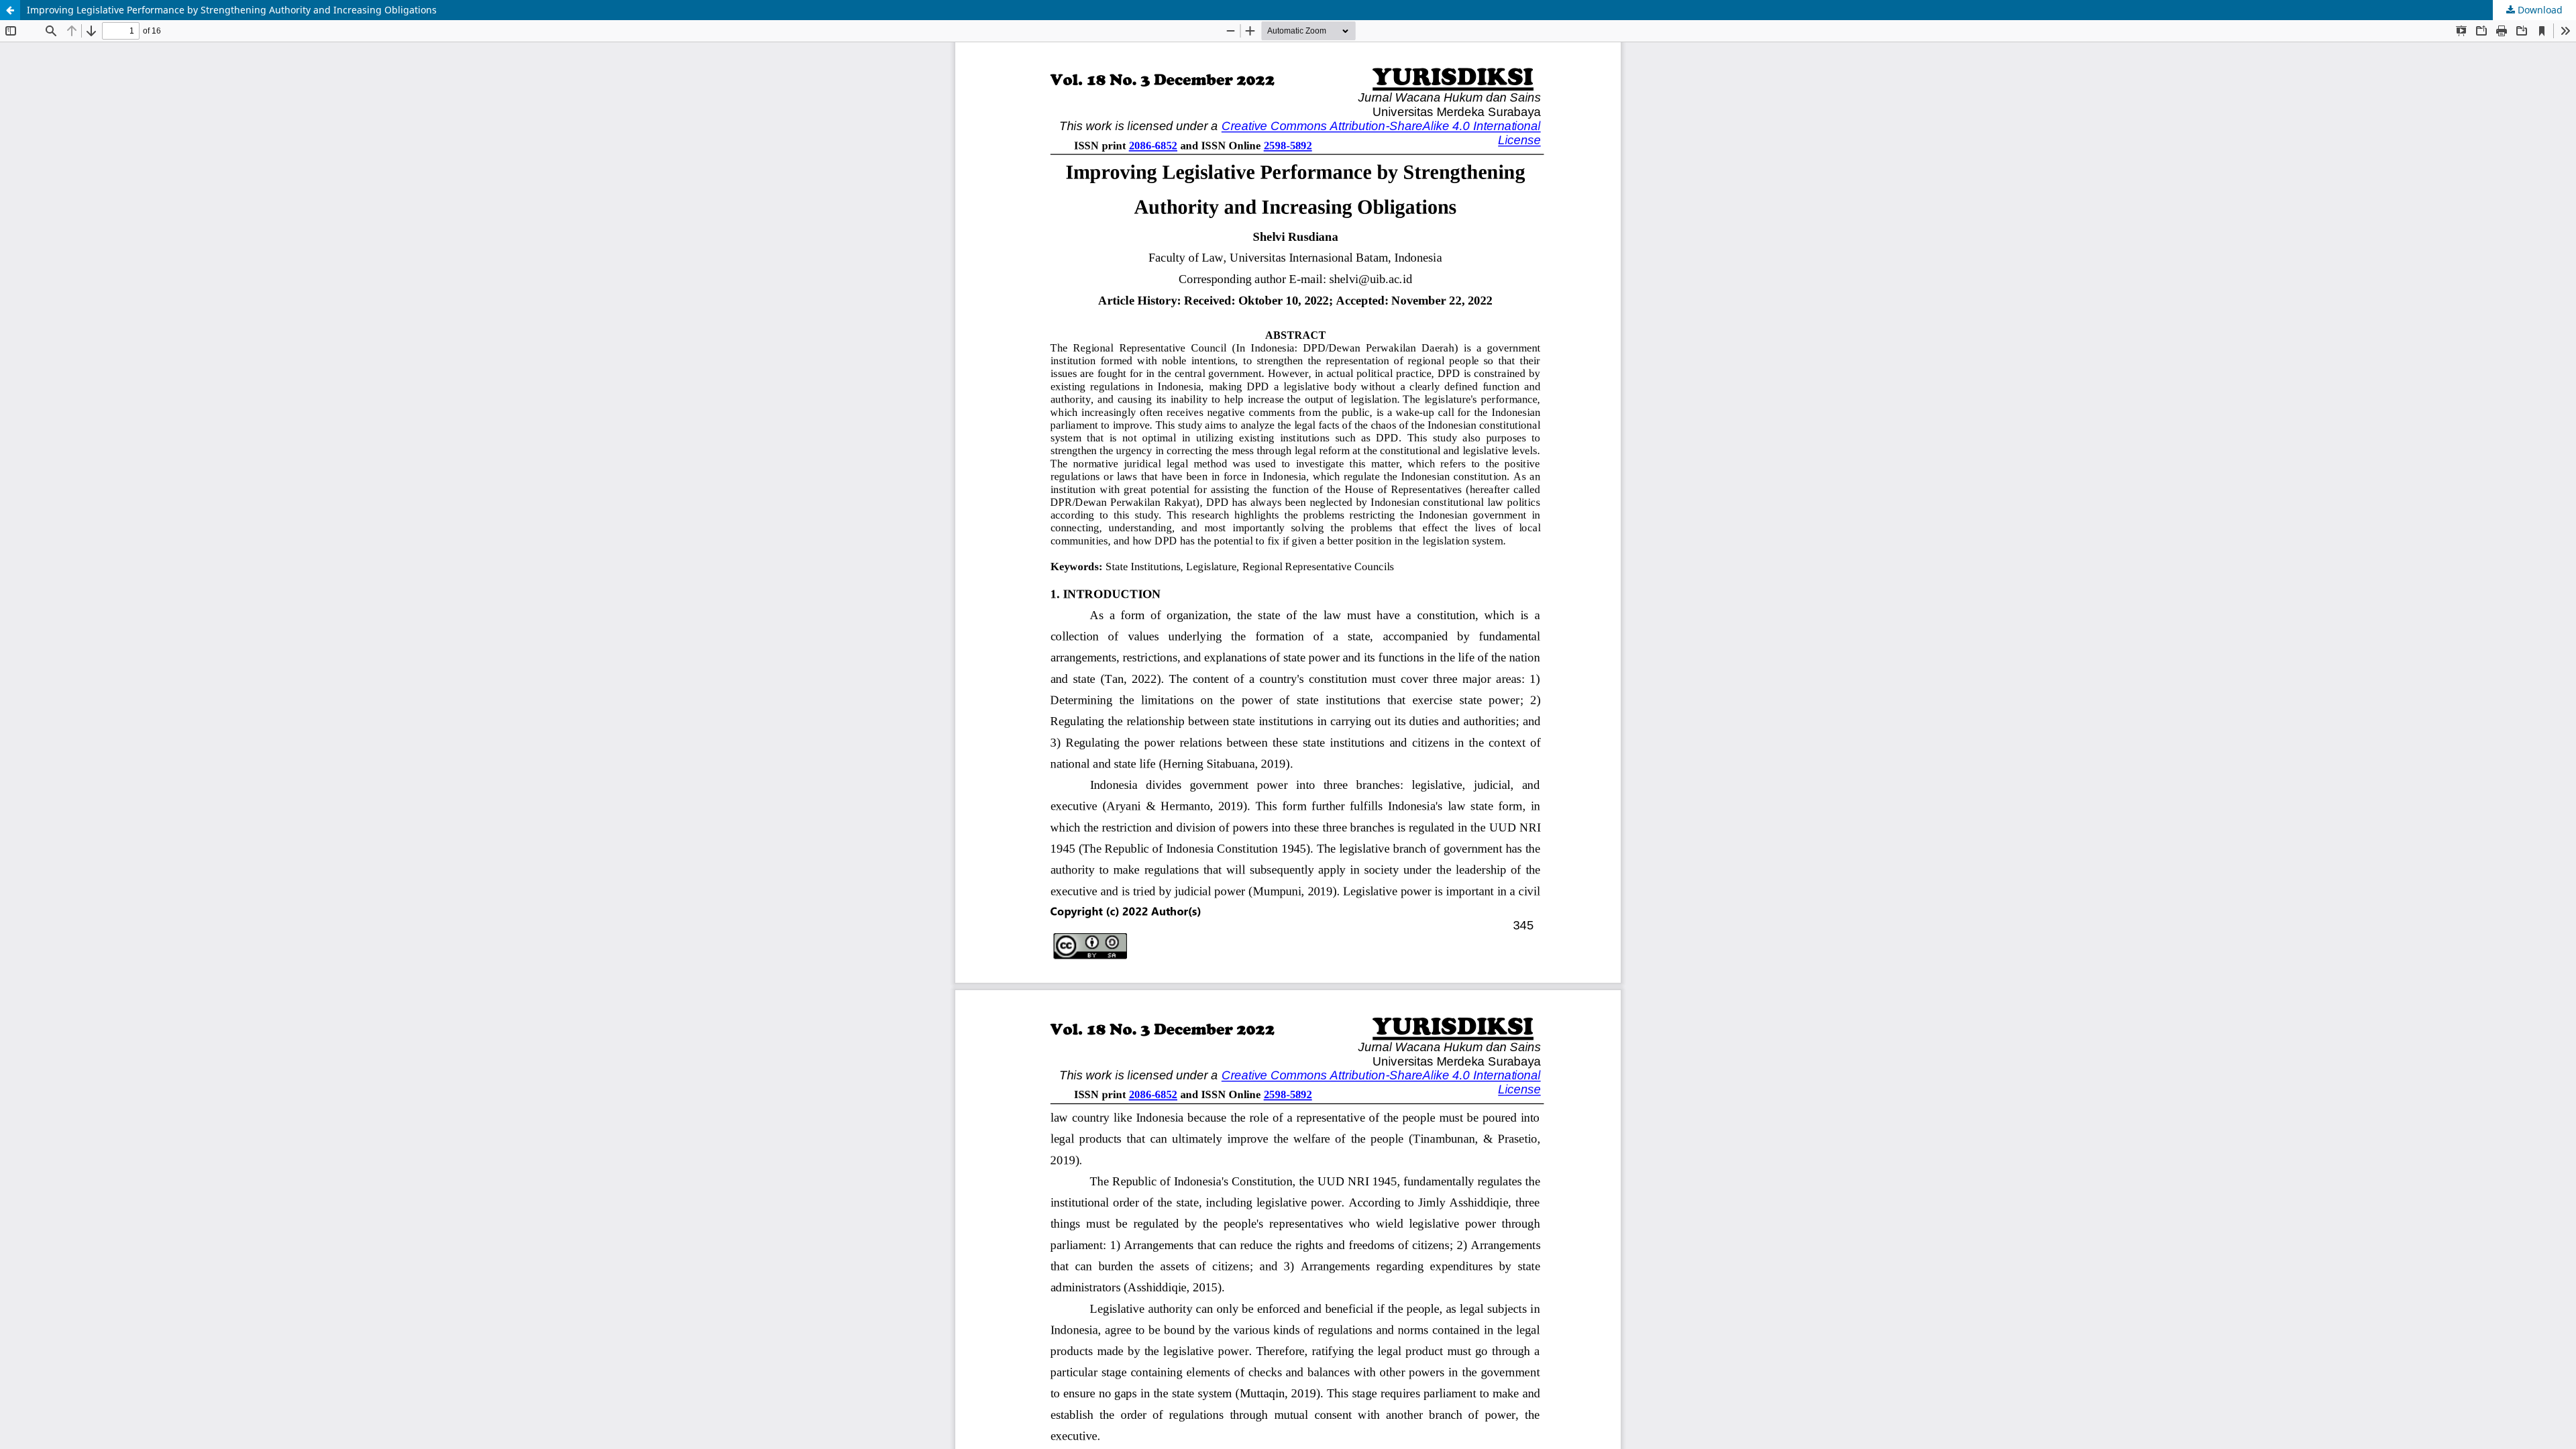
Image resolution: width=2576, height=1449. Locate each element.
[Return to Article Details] (10, 10)
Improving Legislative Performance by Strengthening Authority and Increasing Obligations (232, 10)
